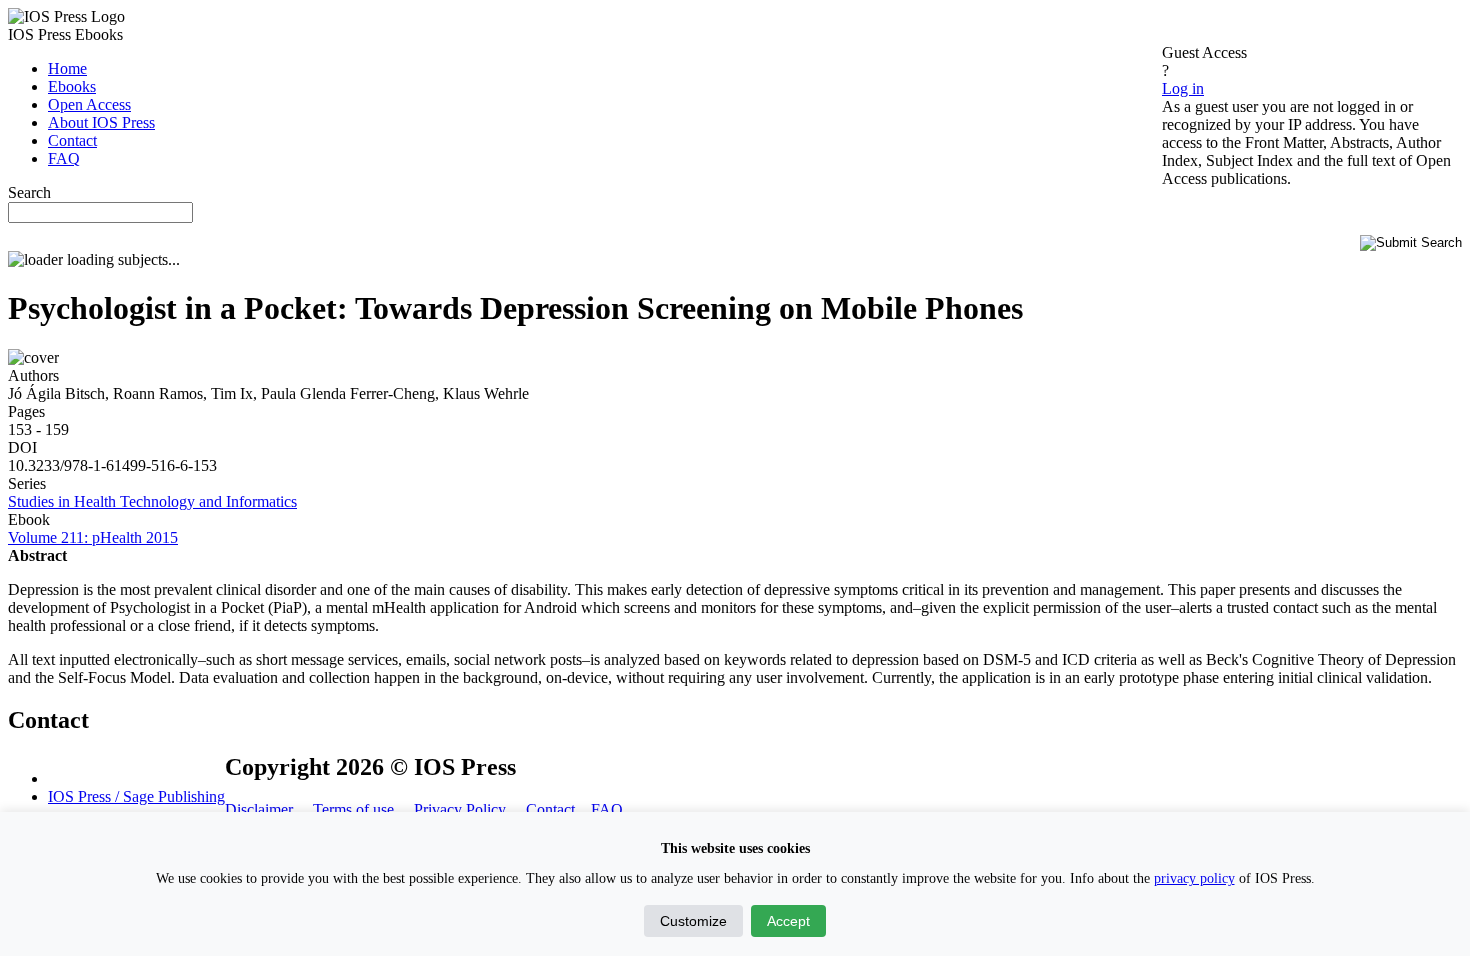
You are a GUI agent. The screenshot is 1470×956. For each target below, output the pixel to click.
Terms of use (355, 809)
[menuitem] (67, 68)
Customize (693, 921)
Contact (550, 809)
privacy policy (1194, 878)
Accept (788, 921)
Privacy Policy (460, 809)
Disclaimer (259, 809)
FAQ (607, 809)
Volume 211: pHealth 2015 (93, 537)
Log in (1183, 88)
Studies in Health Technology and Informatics (152, 501)
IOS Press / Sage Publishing (136, 796)
